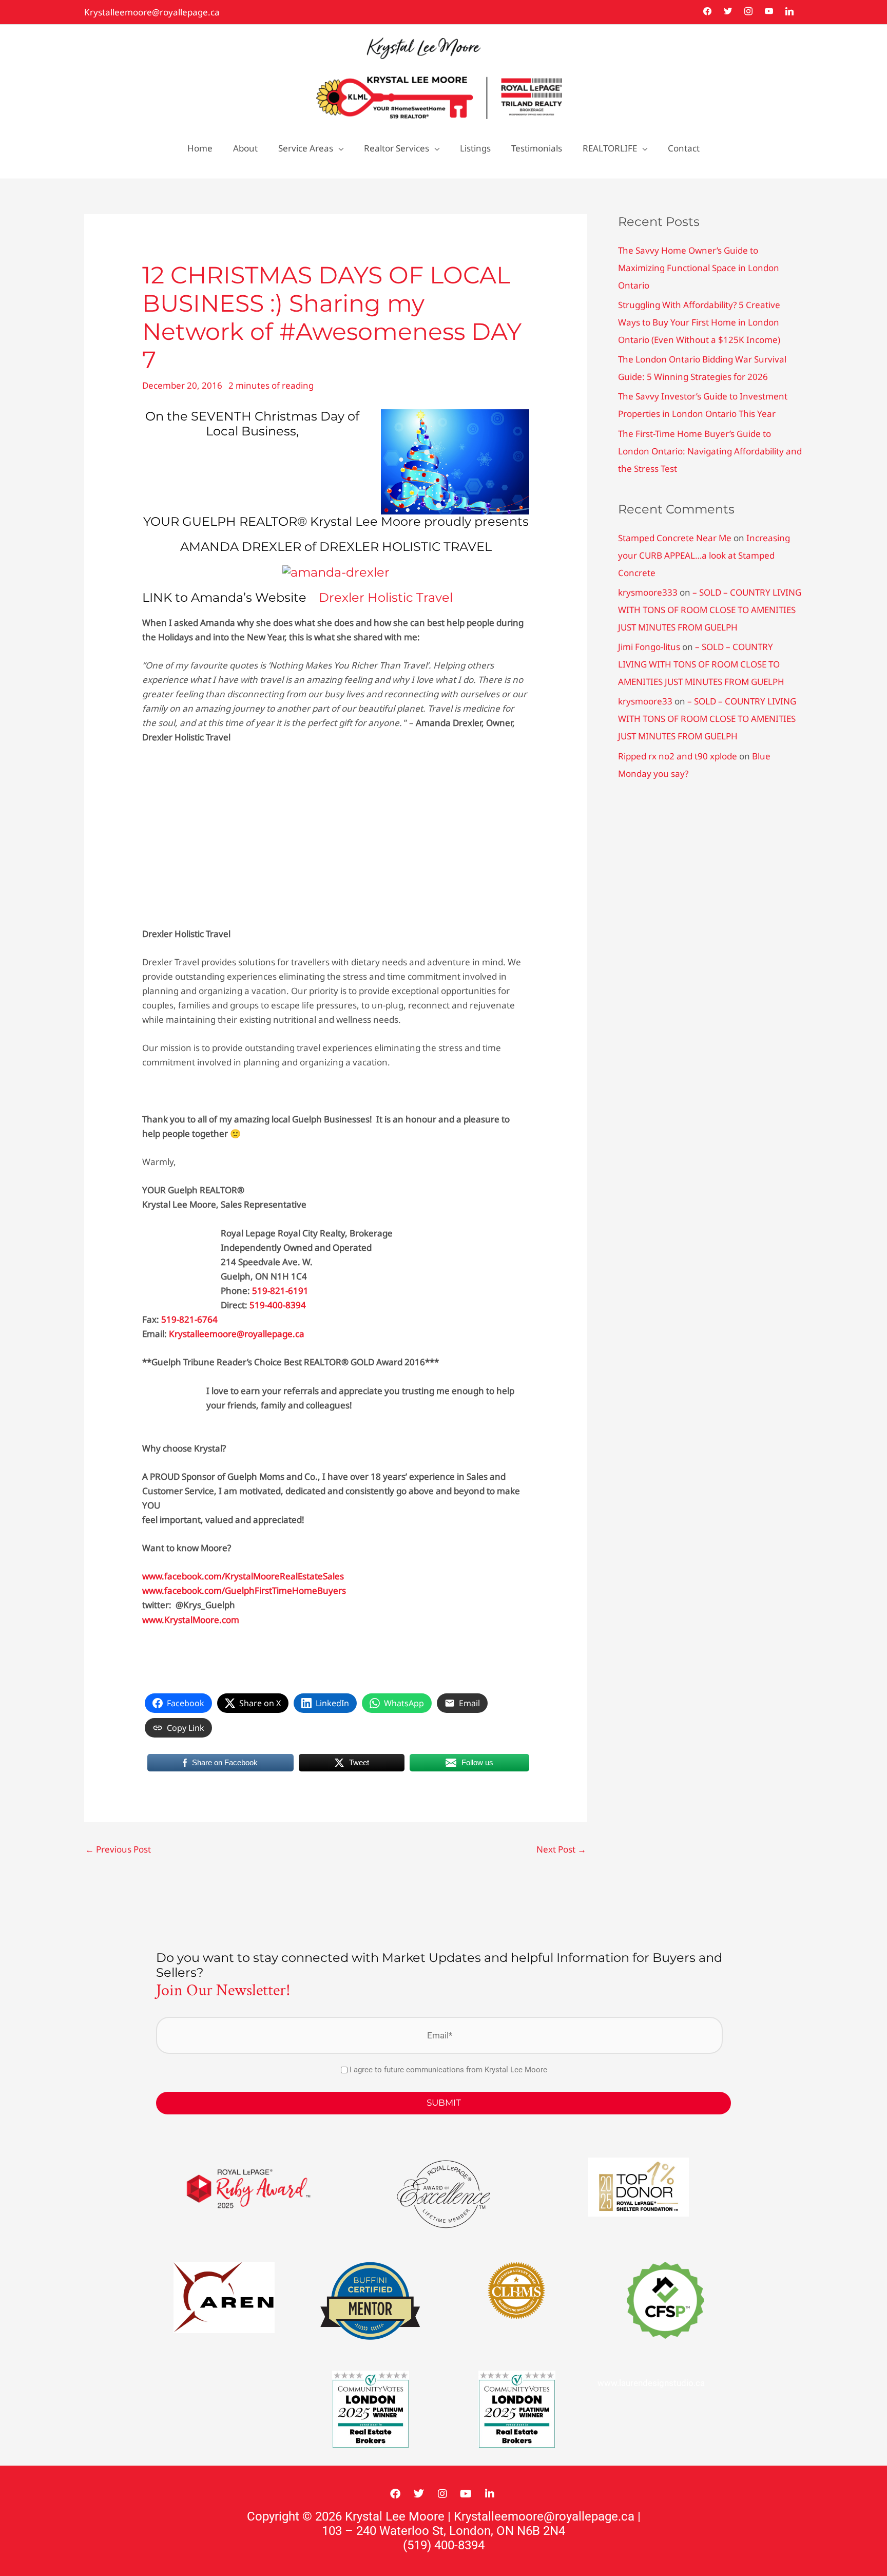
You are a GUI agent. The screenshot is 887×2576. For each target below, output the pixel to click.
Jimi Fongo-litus (649, 647)
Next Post (561, 1849)
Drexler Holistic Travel (386, 597)
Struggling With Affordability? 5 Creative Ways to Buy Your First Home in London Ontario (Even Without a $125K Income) (699, 322)
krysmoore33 (645, 701)
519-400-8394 (278, 1305)
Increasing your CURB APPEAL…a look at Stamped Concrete (704, 555)
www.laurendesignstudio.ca (651, 2383)
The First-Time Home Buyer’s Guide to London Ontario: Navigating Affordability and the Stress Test (710, 451)
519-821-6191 (280, 1291)
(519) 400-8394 (444, 2545)
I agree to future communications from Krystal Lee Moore (448, 2070)
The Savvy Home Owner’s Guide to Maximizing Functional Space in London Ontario (699, 268)
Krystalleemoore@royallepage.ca (152, 12)
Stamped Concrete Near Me (675, 538)
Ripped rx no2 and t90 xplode (678, 756)
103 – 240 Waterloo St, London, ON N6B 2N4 (444, 2531)
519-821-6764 (189, 1319)
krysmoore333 (648, 592)
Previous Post (118, 1849)
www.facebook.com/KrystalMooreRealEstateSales (243, 1576)
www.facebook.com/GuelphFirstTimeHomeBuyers (244, 1590)
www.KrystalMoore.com (191, 1620)
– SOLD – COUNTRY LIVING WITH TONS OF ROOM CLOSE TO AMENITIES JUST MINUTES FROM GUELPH (710, 610)
